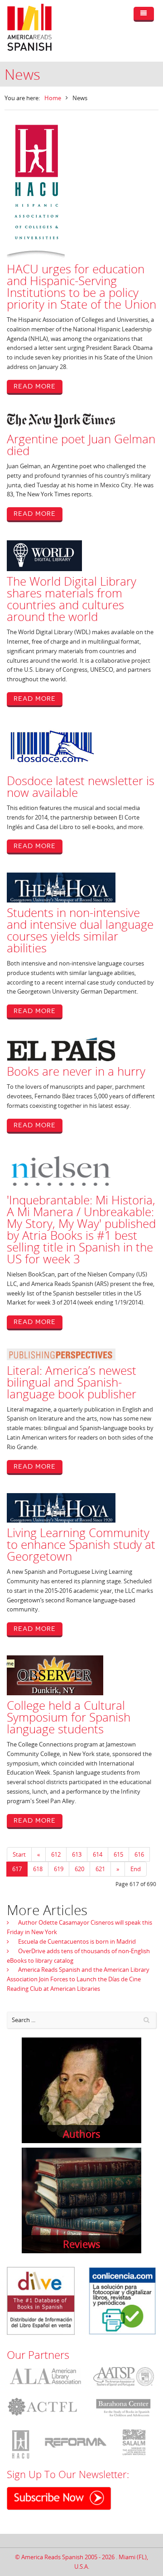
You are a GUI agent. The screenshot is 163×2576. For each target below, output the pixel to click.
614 (98, 1854)
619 (59, 1869)
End (136, 1869)
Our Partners (38, 2355)
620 (79, 1869)
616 (139, 1854)
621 (100, 1869)
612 (56, 1854)
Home (53, 98)
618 (38, 1869)
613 (77, 1854)
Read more (35, 386)
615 (118, 1854)
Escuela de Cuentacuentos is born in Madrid (76, 1941)
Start (19, 1854)
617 (17, 1869)
